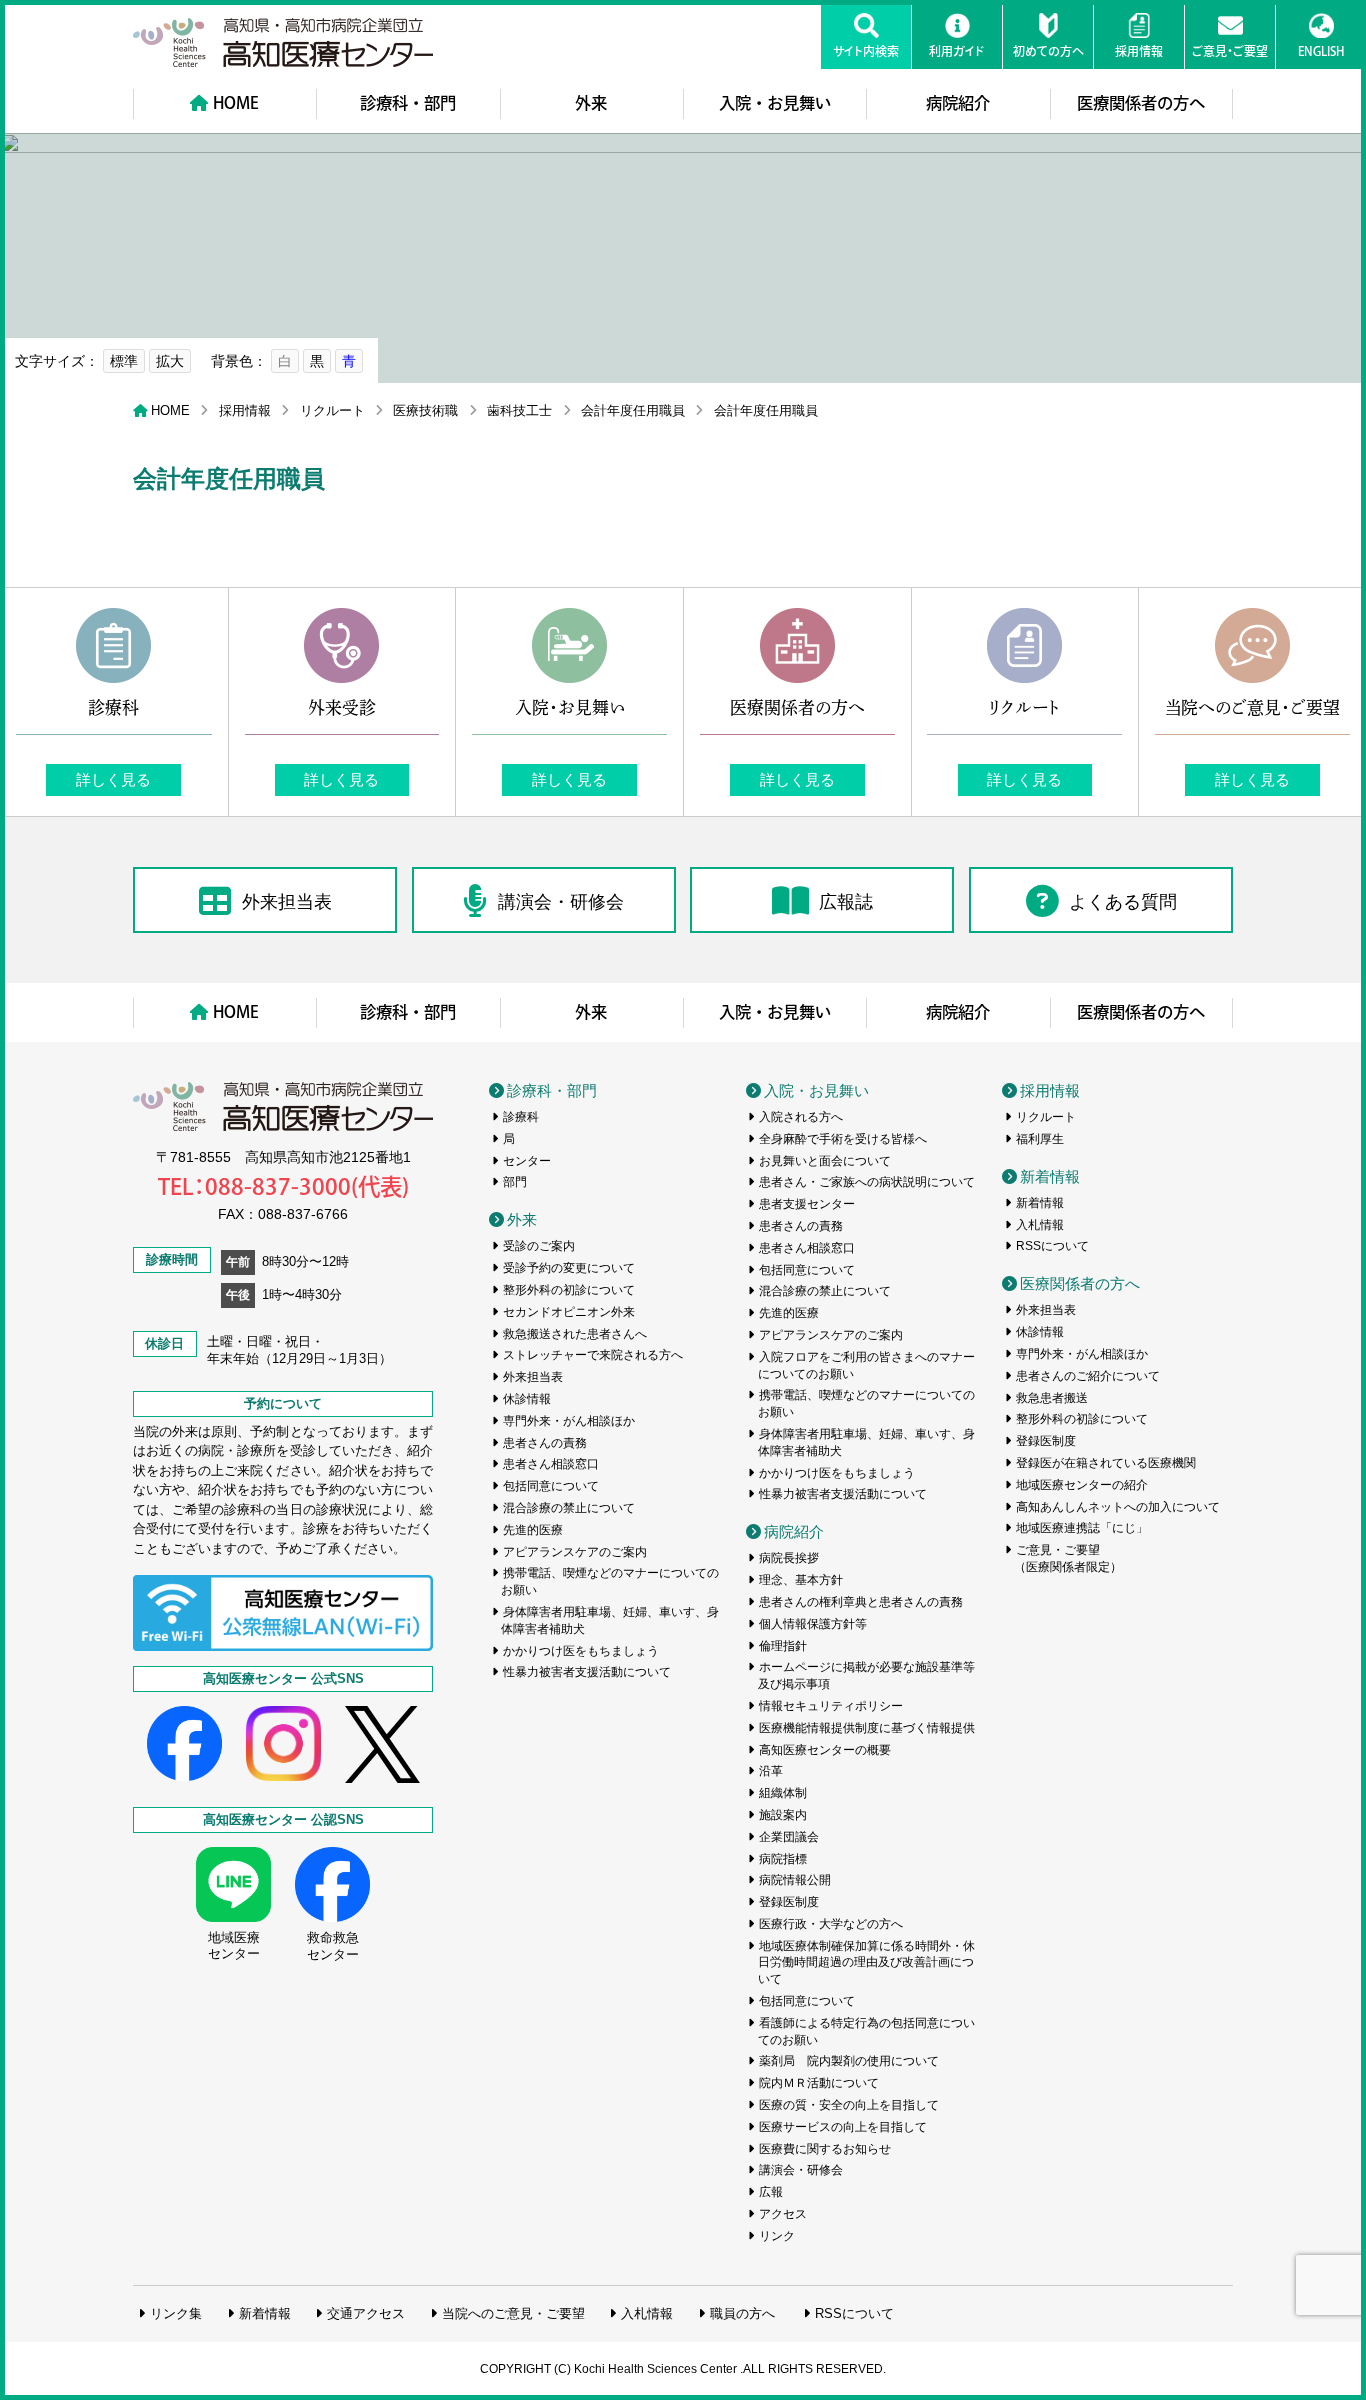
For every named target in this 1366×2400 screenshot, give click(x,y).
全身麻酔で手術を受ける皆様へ (843, 1139)
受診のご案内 (539, 1246)
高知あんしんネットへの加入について (1118, 1507)
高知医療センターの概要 (825, 1750)
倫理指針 (783, 1646)
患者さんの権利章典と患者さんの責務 (861, 1602)
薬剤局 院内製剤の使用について (849, 2061)
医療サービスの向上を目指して (843, 2127)
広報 (771, 2192)
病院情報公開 (795, 1880)
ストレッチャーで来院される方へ (593, 1355)
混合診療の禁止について (569, 1508)
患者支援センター (807, 1204)
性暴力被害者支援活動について (587, 1672)
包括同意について (551, 1486)
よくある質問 (1123, 902)
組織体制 (783, 1793)
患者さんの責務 (545, 1443)
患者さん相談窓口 (551, 1464)
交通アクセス (366, 2313)
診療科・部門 (408, 103)
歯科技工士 (519, 410)
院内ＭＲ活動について (819, 2083)
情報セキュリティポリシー (831, 1706)
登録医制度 (789, 1902)
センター (527, 1161)
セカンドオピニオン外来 (569, 1312)
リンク (777, 2236)
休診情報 (527, 1399)
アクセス (783, 2214)
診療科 (521, 1117)
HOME (236, 103)
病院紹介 (958, 103)
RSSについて (1052, 1246)
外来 (591, 103)
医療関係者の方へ (1141, 103)
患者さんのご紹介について (1088, 1376)
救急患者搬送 (1052, 1398)
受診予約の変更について (569, 1268)
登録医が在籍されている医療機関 (1106, 1463)
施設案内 (783, 1815)
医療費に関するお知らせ (825, 2149)
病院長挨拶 (789, 1558)
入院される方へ (801, 1117)
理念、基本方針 (801, 1580)
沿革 (771, 1771)
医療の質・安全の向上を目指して (849, 2105)
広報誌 (846, 902)
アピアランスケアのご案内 (575, 1552)
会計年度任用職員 (633, 410)
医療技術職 (425, 410)
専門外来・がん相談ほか (569, 1421)
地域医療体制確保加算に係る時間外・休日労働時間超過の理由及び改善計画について (867, 1963)
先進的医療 (533, 1530)
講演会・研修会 (561, 902)
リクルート (332, 410)
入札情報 (1040, 1225)
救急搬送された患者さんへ (575, 1334)
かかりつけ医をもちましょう (581, 1651)
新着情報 (1050, 1176)
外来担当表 (287, 902)
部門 (515, 1182)
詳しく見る (113, 779)
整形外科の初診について (569, 1290)
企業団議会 (789, 1837)
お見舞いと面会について (825, 1161)
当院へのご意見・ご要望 (513, 2313)
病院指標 (783, 1859)
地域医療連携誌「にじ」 (1082, 1528)
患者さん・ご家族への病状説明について (867, 1182)
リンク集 (176, 2313)
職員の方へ (742, 2313)
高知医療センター (283, 42)
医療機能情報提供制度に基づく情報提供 (867, 1728)
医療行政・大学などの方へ (831, 1924)
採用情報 (245, 410)
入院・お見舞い (775, 103)
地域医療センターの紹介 (1082, 1485)
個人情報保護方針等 (813, 1624)
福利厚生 (1040, 1139)
